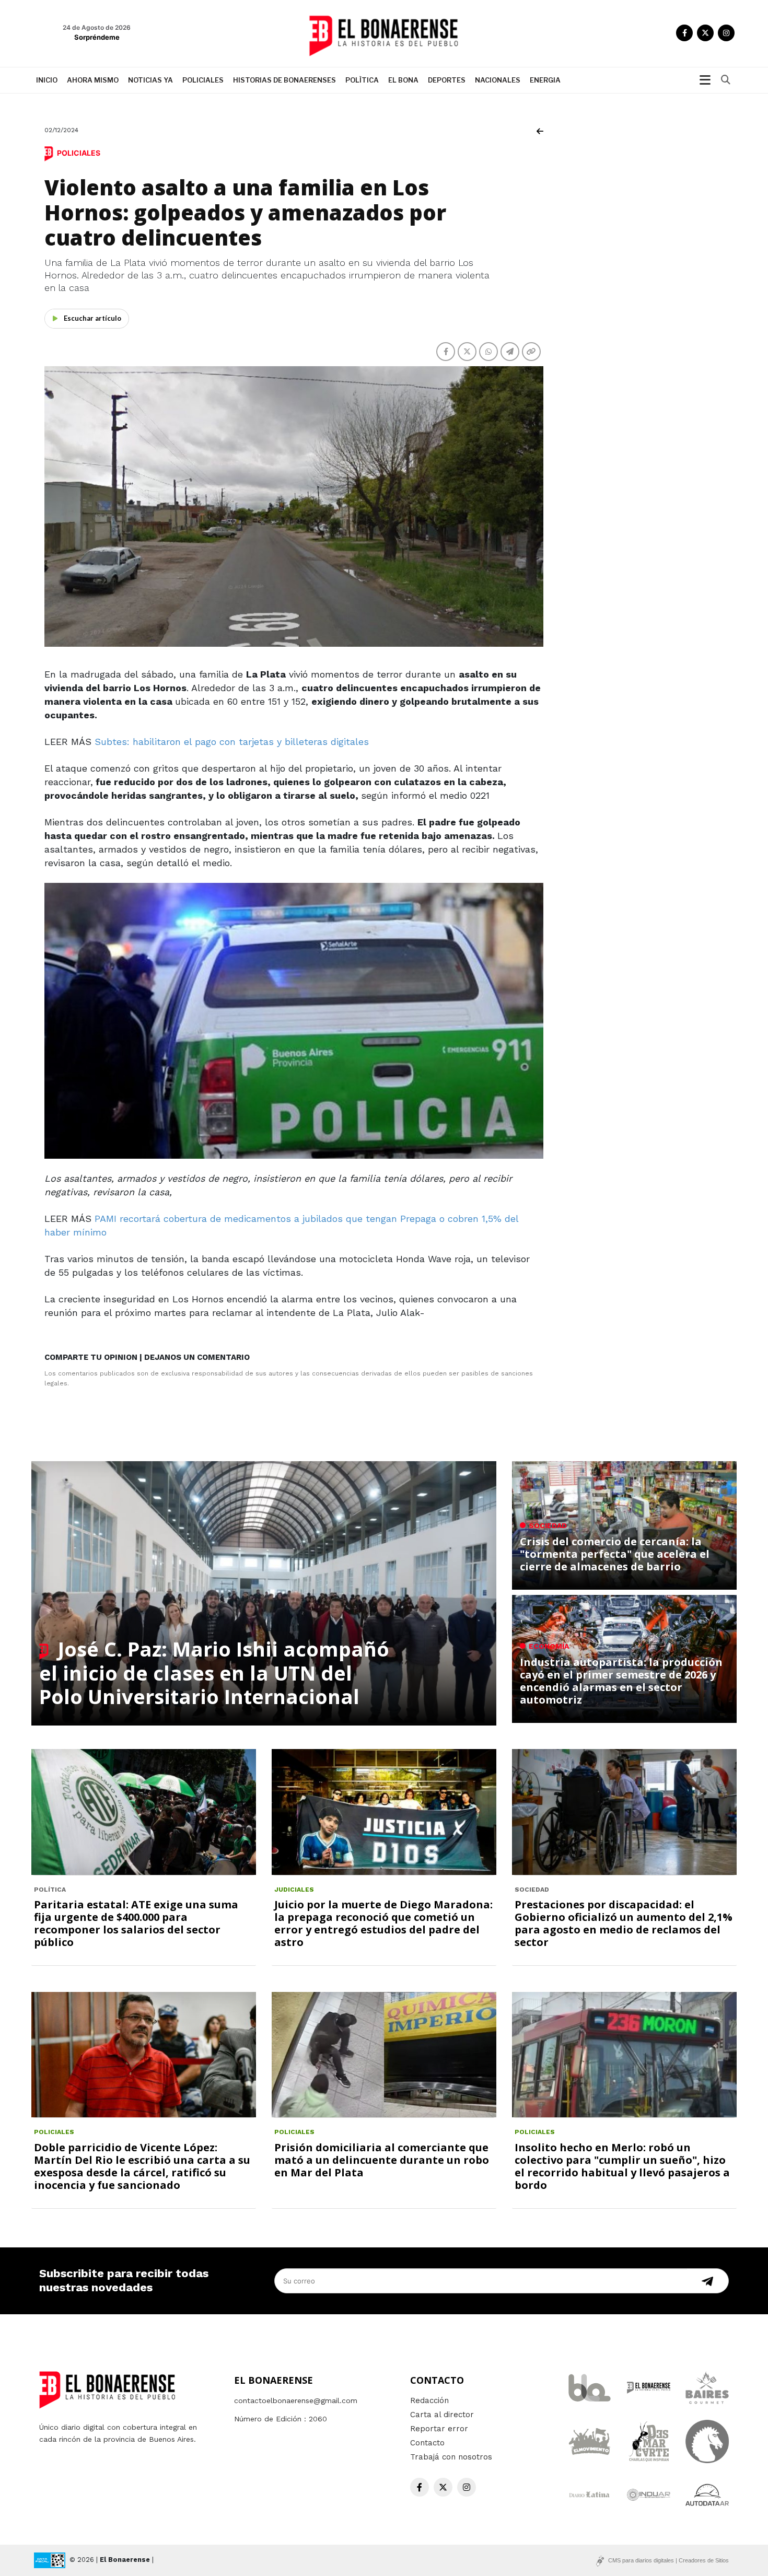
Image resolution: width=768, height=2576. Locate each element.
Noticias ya (150, 80)
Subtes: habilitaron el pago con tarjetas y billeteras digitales (230, 742)
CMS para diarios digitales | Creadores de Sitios (668, 2560)
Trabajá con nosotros (451, 2457)
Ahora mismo (93, 80)
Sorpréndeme (97, 37)
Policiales (203, 80)
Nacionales (498, 80)
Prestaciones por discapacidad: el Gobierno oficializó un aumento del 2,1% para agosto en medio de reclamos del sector (624, 1923)
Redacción (429, 2400)
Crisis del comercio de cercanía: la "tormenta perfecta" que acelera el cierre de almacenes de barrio (615, 1554)
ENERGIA (545, 80)
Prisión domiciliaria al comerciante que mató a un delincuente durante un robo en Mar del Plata (382, 2160)
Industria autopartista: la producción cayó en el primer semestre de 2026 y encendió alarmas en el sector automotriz (621, 1681)
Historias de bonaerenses (284, 80)
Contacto (427, 2443)
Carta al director (442, 2415)
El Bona (403, 80)
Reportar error (439, 2429)
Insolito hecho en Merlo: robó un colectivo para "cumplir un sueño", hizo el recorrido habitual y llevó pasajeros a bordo (622, 2166)
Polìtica (362, 80)
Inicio (47, 80)
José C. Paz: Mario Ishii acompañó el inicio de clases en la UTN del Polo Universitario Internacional (214, 1672)
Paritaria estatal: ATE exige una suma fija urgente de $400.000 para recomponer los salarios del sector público (136, 1923)
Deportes (447, 80)
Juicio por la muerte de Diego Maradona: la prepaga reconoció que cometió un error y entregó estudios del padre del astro (383, 1923)
